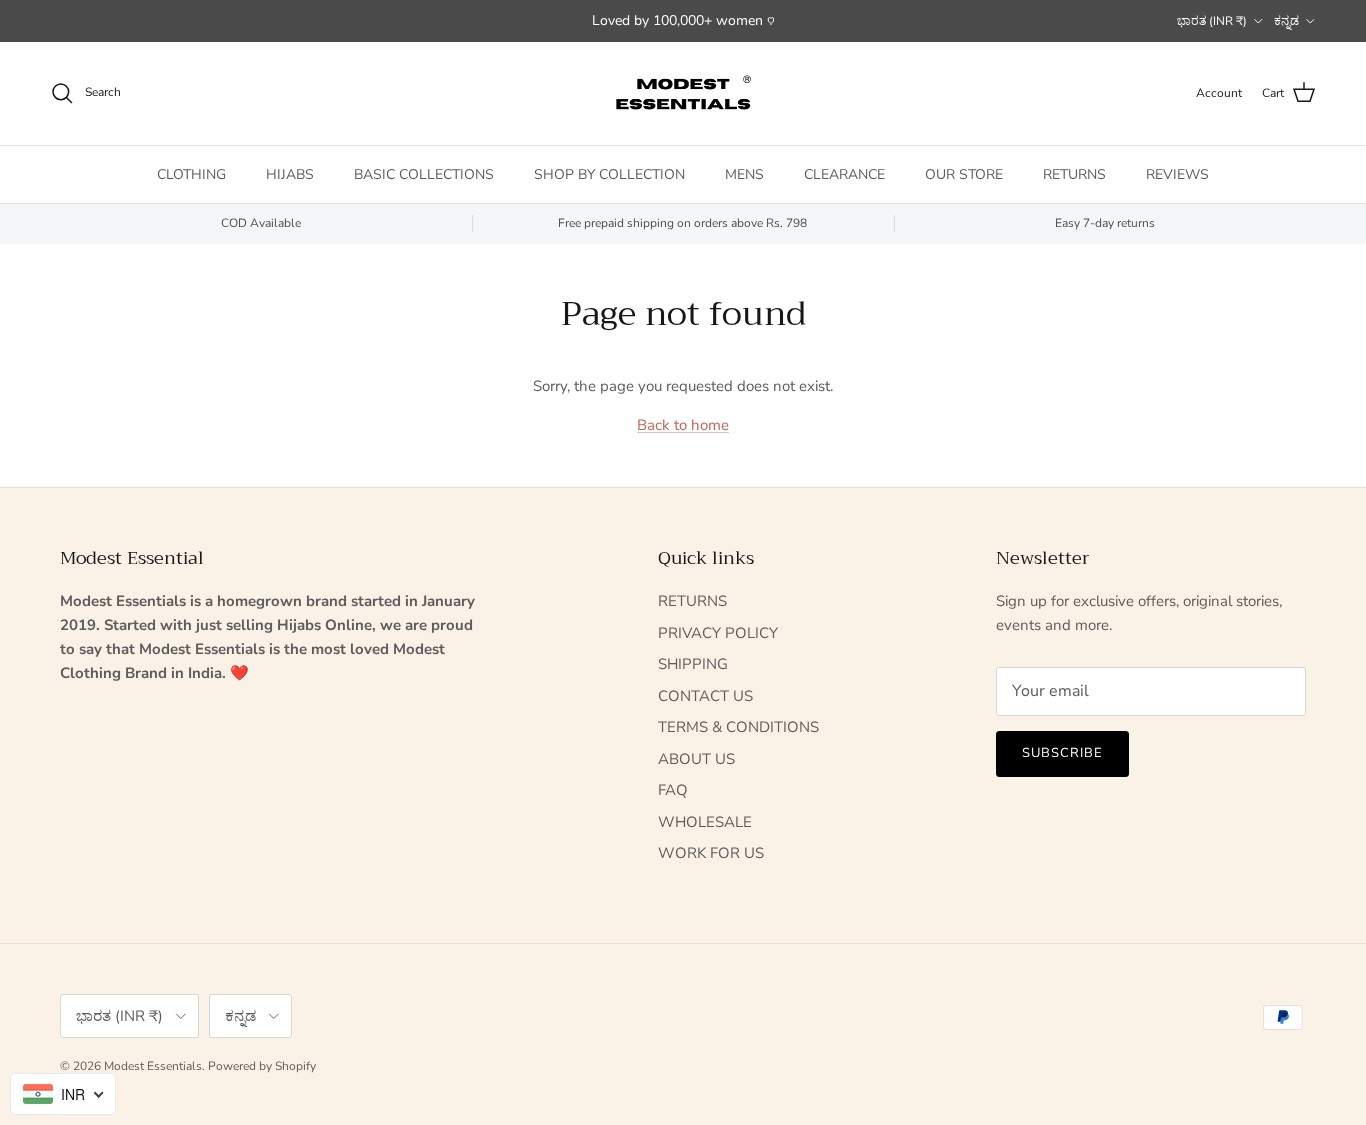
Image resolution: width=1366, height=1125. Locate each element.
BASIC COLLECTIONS (424, 173)
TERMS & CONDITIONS (738, 727)
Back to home (683, 425)
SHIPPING (693, 664)
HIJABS (290, 173)
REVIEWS (1177, 173)
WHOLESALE (705, 822)
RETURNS (1074, 173)
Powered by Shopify (262, 1066)
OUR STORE (964, 173)
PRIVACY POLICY (718, 633)
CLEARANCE (844, 173)
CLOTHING (191, 173)
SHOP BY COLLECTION (609, 173)
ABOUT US (696, 759)
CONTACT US (705, 696)
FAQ (673, 790)
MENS (744, 173)
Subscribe (1062, 753)
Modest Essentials (153, 1066)
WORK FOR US (711, 853)
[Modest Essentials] (683, 93)
